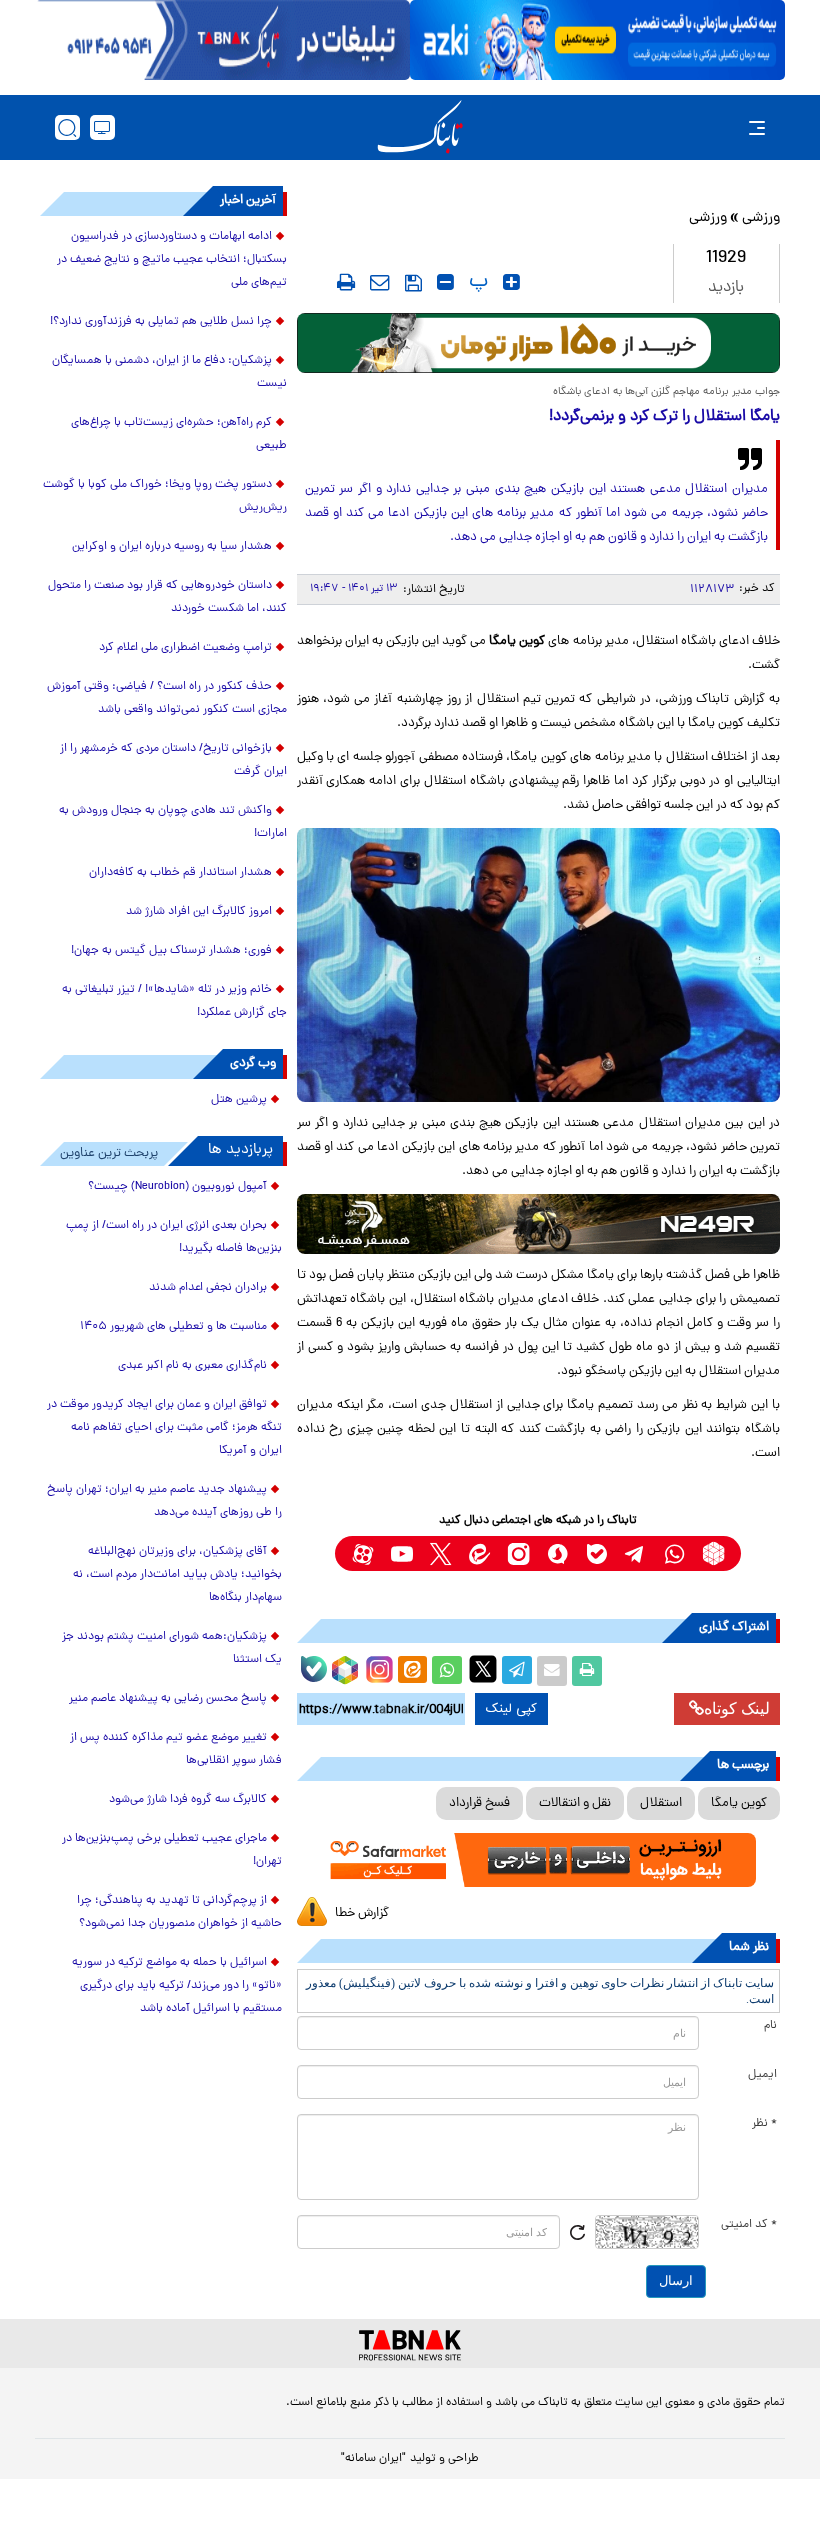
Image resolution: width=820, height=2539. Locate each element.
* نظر (764, 2124)
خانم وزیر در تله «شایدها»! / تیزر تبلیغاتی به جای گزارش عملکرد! (174, 1001)
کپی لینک (511, 1709)
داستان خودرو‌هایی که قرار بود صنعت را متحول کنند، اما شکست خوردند (167, 597)
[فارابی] (538, 343)
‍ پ (476, 282)
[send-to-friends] (380, 282)
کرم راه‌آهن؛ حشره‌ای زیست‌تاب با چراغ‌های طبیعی (179, 434)
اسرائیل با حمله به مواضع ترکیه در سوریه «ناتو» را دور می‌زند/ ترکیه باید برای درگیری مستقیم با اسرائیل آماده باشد (177, 1986)
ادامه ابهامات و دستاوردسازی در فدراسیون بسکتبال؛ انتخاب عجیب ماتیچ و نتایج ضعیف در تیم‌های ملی (172, 260)
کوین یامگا (739, 1803)
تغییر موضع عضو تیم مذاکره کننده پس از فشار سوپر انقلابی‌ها (176, 1749)
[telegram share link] (517, 1671)
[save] (413, 283)
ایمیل (762, 2075)
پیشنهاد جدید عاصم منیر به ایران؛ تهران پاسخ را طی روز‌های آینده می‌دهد (164, 1501)
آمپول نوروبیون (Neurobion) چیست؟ (177, 1187)
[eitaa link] (479, 1553)
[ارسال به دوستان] (552, 1671)
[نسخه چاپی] (587, 1671)
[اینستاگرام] (377, 1667)
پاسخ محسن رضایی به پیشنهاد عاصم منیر (168, 1699)
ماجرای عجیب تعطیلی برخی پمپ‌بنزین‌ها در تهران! (172, 1850)
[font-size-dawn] (445, 282)
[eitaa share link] (412, 1671)
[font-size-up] (511, 282)
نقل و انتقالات (575, 1803)
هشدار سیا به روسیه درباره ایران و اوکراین (172, 547)
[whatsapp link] (674, 1553)
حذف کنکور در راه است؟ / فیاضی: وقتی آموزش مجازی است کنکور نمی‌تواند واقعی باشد (167, 698)
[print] (346, 282)
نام (770, 2026)
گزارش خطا (362, 1913)
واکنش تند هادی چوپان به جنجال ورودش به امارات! (173, 822)
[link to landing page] (420, 127)
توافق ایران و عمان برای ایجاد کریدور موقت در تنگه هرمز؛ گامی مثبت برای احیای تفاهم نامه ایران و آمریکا (164, 1428)
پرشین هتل (239, 1100)
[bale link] (596, 1553)
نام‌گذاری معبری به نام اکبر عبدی (192, 1366)
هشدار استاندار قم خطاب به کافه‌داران (180, 873)
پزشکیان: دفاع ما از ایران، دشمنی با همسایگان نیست (169, 372)
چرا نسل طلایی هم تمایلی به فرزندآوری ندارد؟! (161, 322)
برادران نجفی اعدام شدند (208, 1288)
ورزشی (761, 218)
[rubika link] (713, 1553)
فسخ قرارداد (479, 1803)
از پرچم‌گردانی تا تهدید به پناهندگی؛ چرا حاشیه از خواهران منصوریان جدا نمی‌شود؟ (179, 1912)
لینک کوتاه (737, 1708)
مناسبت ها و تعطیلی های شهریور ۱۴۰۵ (173, 1327)
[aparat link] (362, 1553)
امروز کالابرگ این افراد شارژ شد (199, 912)
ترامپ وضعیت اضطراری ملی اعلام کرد (185, 648)
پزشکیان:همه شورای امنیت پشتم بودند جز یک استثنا (172, 1648)
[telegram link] (635, 1553)
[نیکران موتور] (538, 1224)
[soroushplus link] (557, 1553)
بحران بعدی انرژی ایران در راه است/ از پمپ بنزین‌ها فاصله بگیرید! (174, 1237)
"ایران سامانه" (373, 2459)
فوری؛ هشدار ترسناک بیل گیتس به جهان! (171, 951)
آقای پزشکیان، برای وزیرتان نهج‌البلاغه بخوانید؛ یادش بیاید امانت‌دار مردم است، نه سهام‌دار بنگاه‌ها (177, 1575)
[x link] (440, 1553)
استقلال (661, 1803)
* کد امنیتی (749, 2225)
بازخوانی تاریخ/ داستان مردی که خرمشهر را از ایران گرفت (173, 760)
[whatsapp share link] (447, 1671)
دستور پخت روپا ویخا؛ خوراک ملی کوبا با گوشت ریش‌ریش (165, 496)
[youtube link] (401, 1553)
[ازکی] (597, 40)
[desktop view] (102, 127)
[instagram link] (518, 1553)
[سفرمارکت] (538, 1860)
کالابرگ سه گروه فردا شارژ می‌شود (188, 1800)
